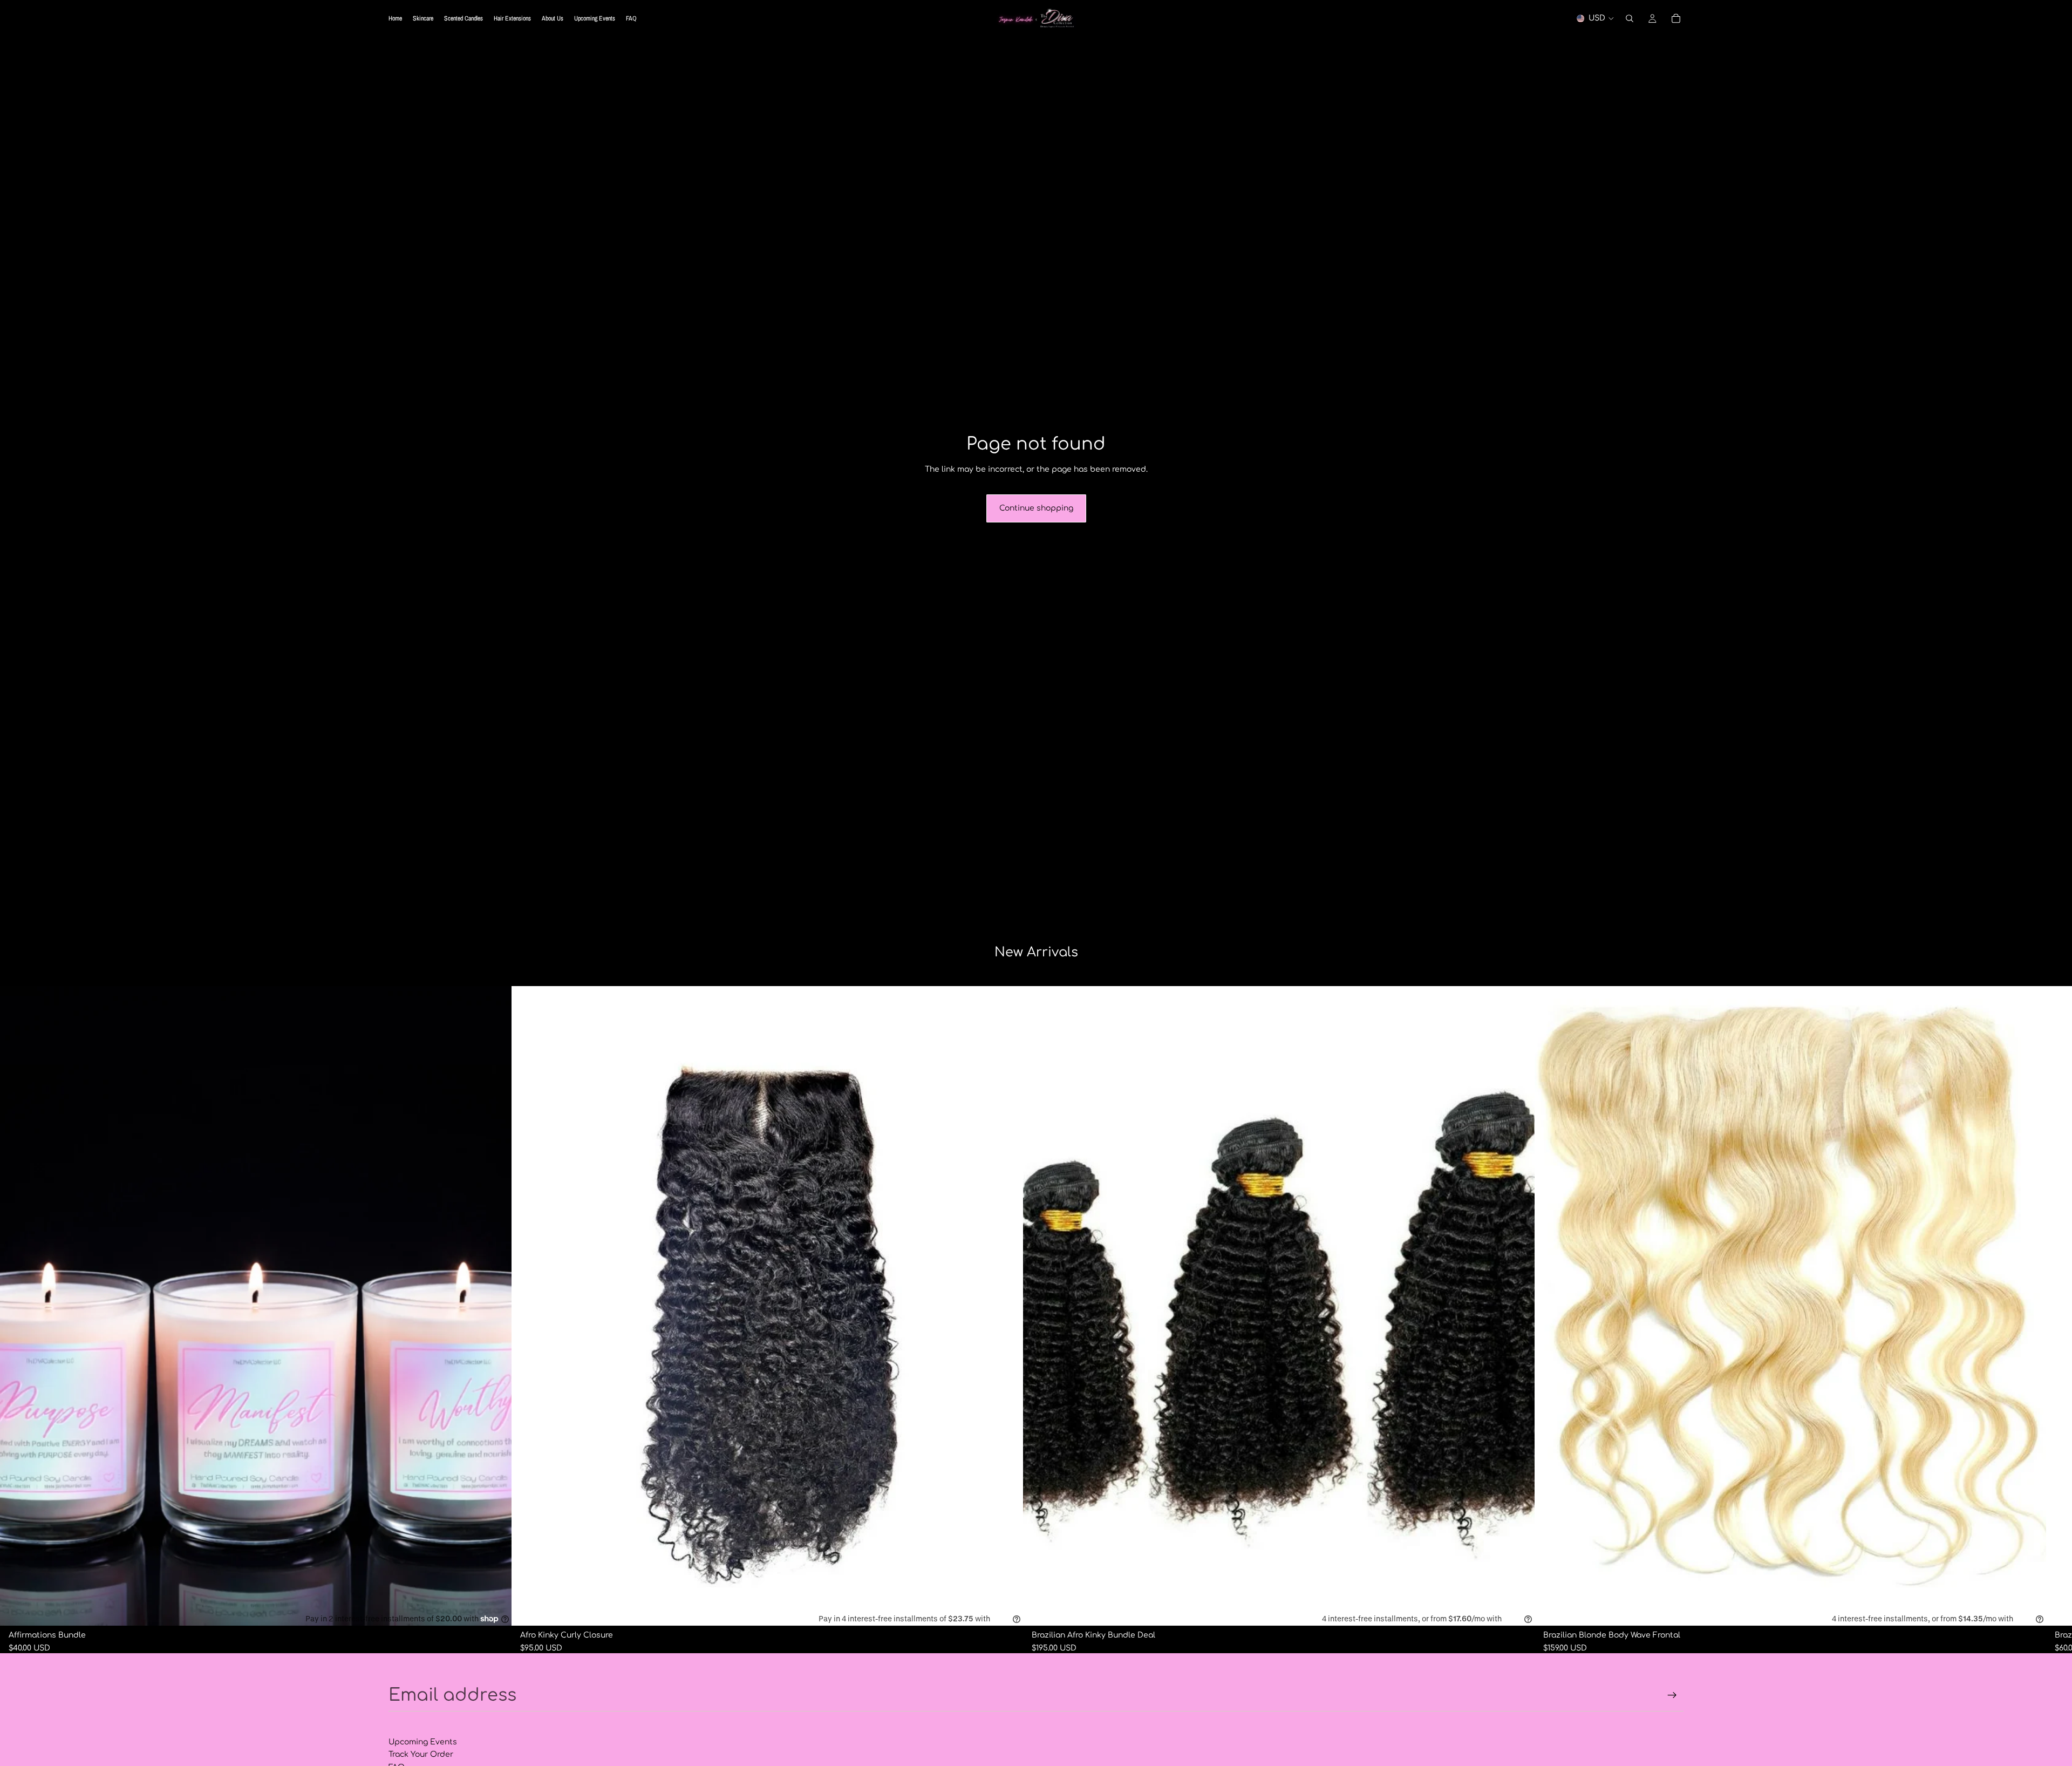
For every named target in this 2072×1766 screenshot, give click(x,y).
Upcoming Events (423, 1742)
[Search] (1630, 18)
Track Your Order (421, 1754)
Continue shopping (1036, 508)
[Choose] (1518, 1609)
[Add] (495, 1609)
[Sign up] (1672, 1695)
